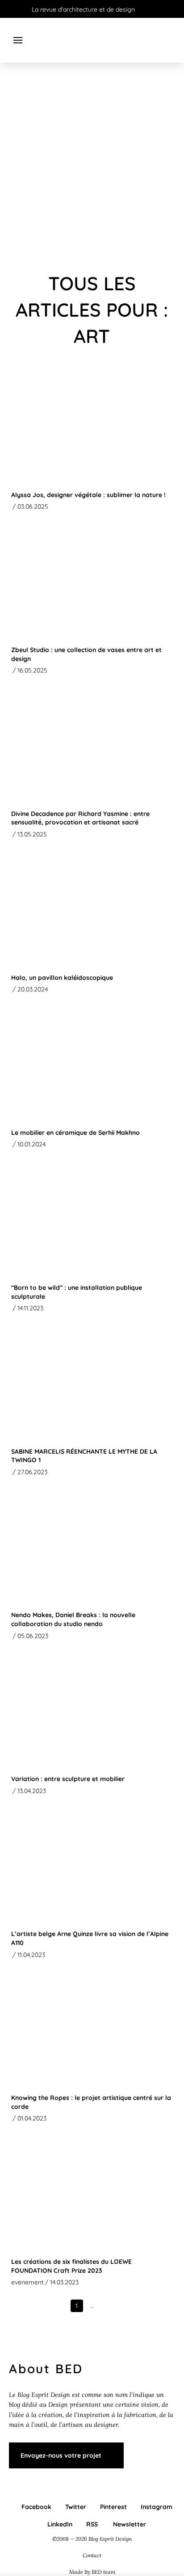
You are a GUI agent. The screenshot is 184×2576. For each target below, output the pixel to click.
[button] (18, 40)
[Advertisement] (92, 168)
